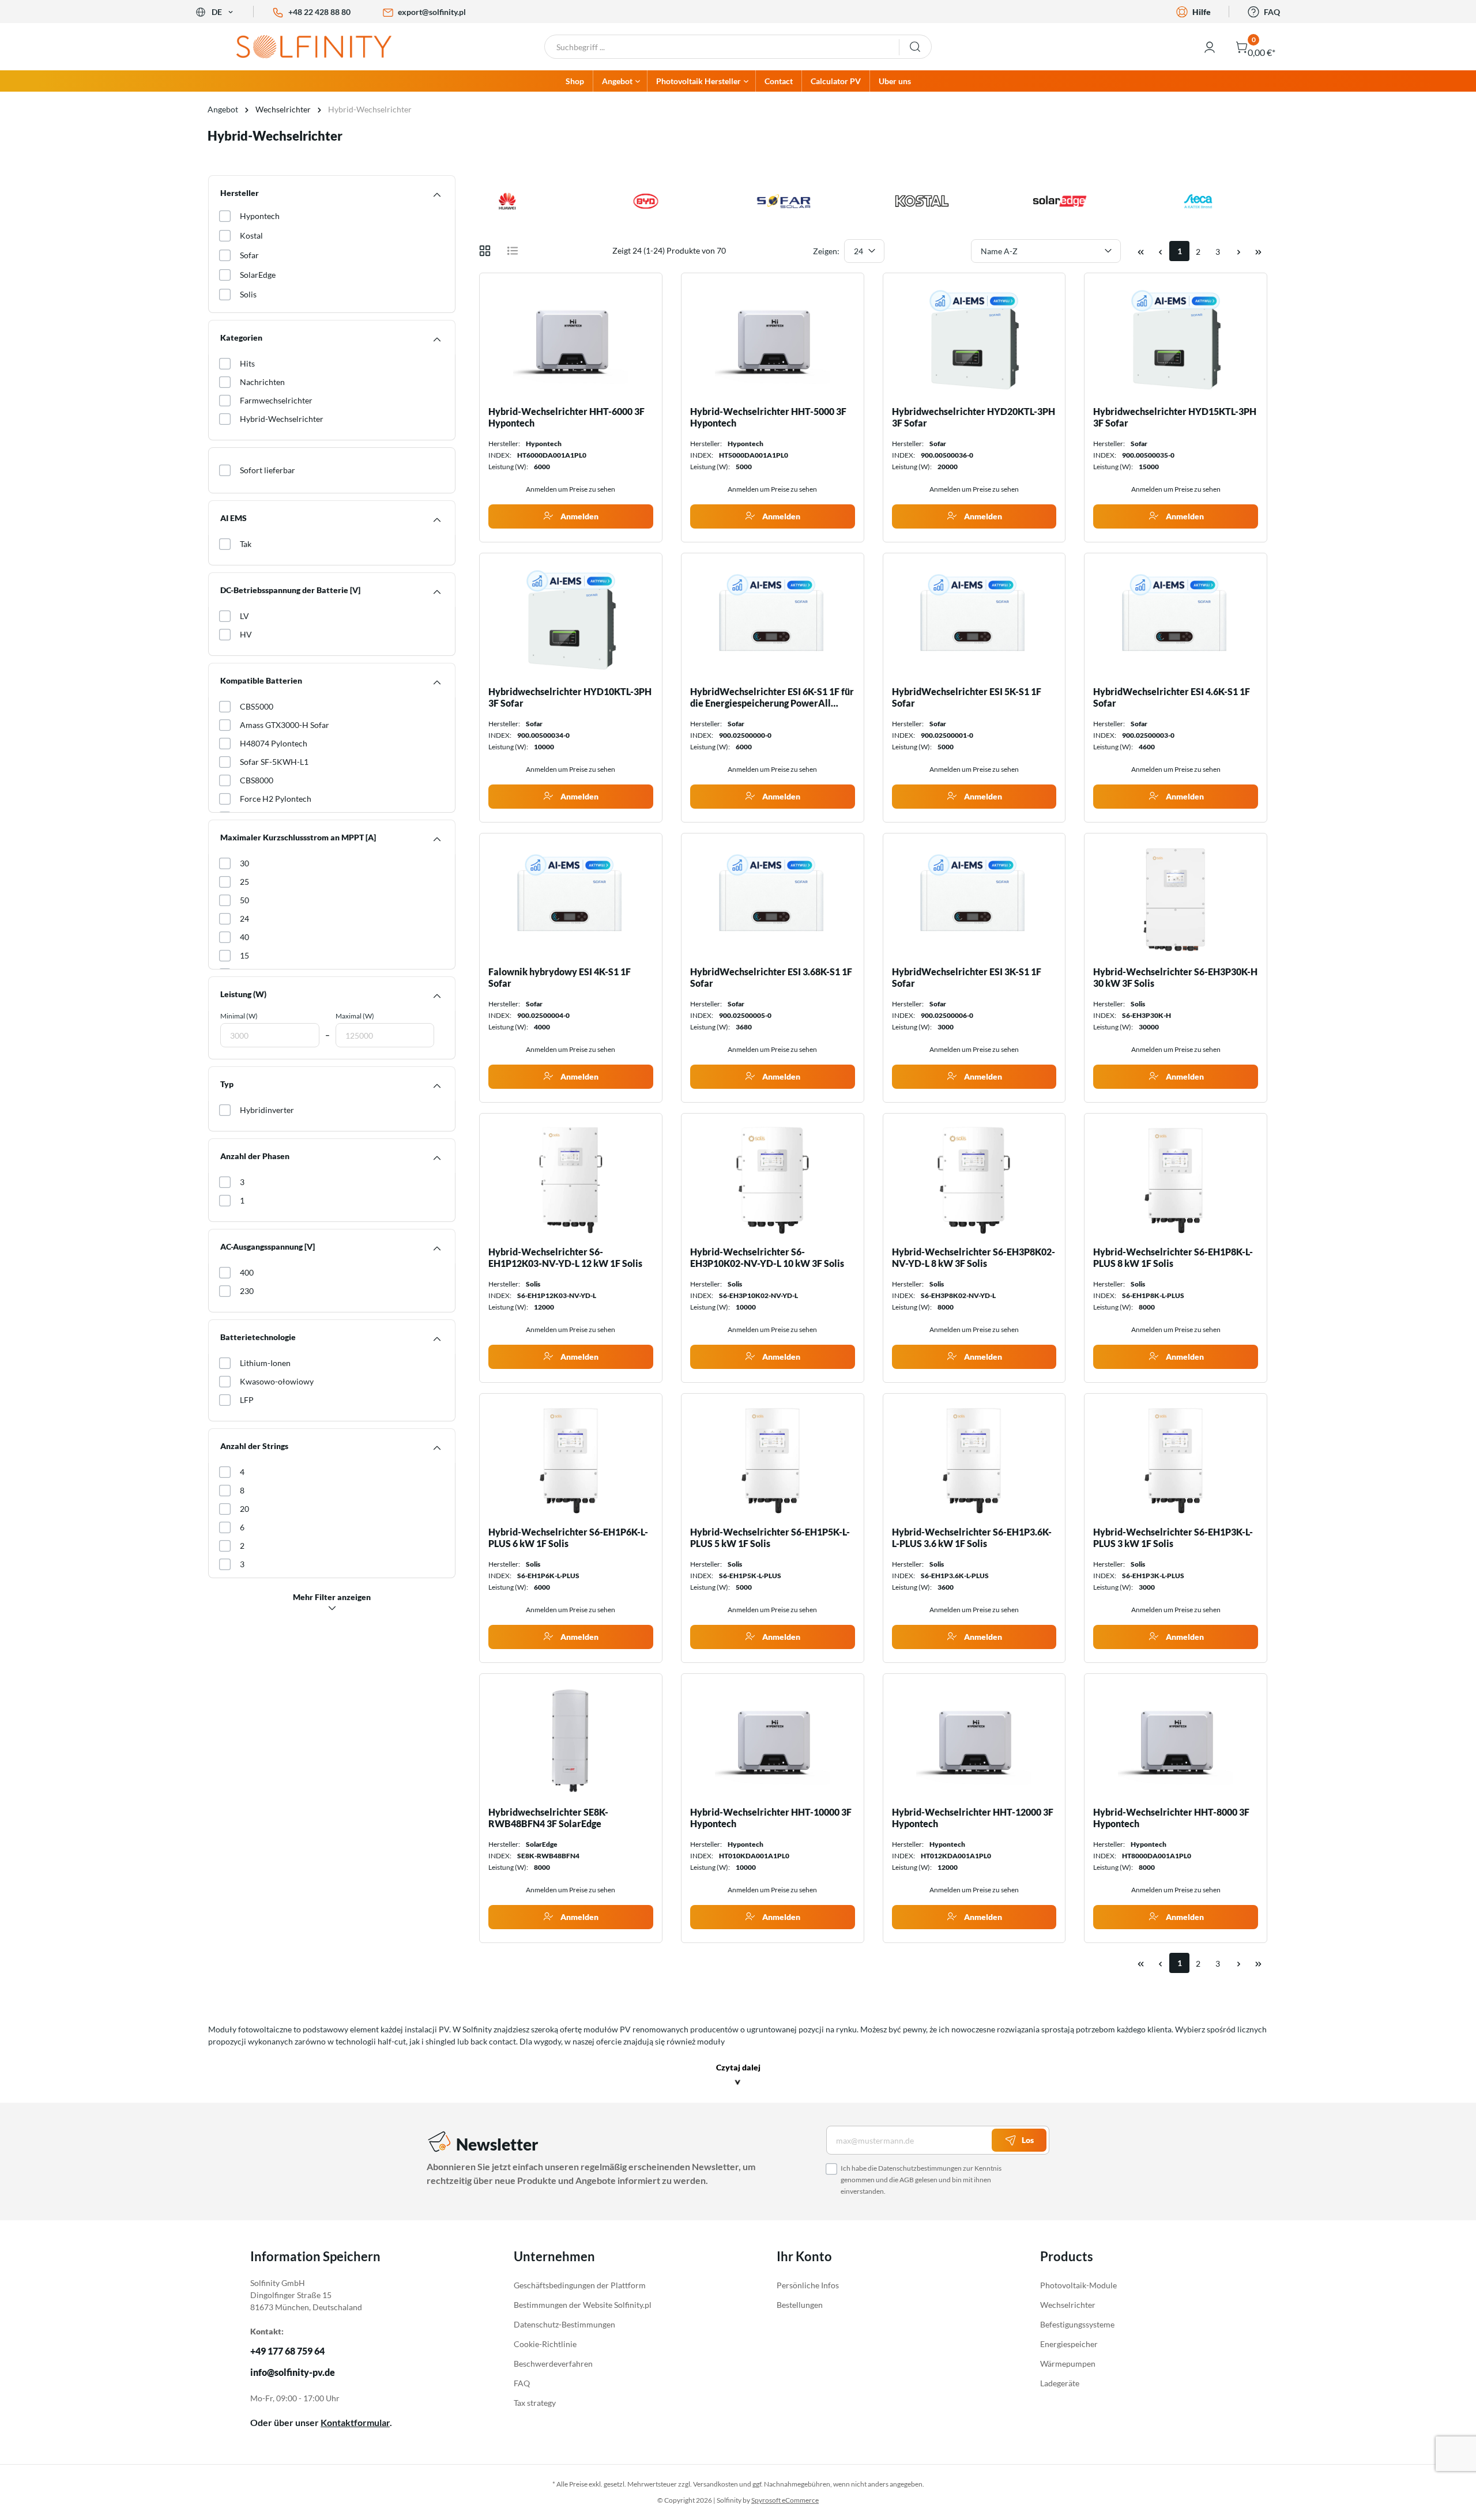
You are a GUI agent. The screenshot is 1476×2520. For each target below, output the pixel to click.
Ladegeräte (1060, 2383)
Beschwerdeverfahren (553, 2364)
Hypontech (260, 216)
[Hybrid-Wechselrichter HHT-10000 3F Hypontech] (773, 1740)
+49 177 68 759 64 (287, 2351)
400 (247, 1272)
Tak (246, 544)
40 (244, 937)
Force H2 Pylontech (276, 799)
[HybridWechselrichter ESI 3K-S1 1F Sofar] (974, 900)
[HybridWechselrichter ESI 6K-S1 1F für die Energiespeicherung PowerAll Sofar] (773, 620)
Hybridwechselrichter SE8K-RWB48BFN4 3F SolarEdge (548, 1818)
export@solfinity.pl (432, 12)
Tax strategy (535, 2403)
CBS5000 (257, 706)
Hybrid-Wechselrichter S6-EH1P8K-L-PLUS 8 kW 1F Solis (1173, 1257)
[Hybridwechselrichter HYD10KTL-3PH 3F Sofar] (571, 620)
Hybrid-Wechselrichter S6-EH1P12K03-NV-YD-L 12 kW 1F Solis (565, 1257)
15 (244, 955)
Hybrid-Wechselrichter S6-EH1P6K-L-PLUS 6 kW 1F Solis (568, 1538)
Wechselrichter (1068, 2305)
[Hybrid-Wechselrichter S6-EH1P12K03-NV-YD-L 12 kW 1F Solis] (571, 1180)
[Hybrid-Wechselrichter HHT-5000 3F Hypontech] (773, 339)
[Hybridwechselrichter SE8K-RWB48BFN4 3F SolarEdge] (571, 1740)
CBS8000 (257, 780)
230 (247, 1291)
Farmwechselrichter (276, 400)
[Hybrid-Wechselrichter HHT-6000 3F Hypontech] (571, 339)
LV (244, 616)
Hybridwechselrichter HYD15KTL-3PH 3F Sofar (1175, 417)
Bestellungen (800, 2305)
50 (244, 900)
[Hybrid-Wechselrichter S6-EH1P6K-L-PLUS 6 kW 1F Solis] (571, 1460)
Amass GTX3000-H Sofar (285, 725)
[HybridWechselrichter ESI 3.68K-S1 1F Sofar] (773, 900)
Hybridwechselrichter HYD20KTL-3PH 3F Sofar (974, 417)
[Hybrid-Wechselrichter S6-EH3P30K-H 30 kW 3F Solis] (1176, 900)
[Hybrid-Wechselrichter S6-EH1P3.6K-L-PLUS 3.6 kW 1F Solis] (974, 1460)
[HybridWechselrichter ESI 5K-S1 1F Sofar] (974, 620)
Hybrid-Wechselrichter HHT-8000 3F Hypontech (1171, 1818)
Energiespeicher (1069, 2344)
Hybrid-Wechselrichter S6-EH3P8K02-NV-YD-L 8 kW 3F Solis (974, 1257)
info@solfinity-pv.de (293, 2372)
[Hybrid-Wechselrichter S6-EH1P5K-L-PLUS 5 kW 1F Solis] (773, 1460)
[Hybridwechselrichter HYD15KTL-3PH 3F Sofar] (1176, 339)
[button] (738, 2076)
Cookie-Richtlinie (545, 2344)
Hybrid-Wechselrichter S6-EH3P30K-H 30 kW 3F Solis (1175, 977)
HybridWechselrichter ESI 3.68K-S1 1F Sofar (771, 977)
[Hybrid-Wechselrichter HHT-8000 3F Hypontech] (1176, 1740)
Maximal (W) (355, 1016)
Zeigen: (826, 251)
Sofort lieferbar (268, 470)
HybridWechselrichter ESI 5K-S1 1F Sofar (967, 697)
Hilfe (1202, 12)
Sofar (249, 255)
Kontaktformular (355, 2422)
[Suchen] (915, 47)
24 (244, 918)
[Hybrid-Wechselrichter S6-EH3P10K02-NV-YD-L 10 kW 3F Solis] (773, 1180)
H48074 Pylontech (274, 743)
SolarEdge (258, 275)
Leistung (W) (243, 994)
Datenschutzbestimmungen (920, 2168)
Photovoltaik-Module (1078, 2285)
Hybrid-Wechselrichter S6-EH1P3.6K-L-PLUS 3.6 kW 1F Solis (972, 1538)
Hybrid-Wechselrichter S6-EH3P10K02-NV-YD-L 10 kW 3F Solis (767, 1257)
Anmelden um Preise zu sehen (571, 489)
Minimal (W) (239, 1016)
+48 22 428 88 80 (319, 12)
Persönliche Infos (808, 2285)
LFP (247, 1400)
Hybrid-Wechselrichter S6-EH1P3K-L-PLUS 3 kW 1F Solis (1173, 1538)
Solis (248, 294)
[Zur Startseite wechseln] (323, 47)
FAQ (1272, 12)
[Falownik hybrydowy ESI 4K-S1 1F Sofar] (571, 900)
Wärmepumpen (1068, 2364)
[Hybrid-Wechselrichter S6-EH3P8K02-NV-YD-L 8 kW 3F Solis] (974, 1180)
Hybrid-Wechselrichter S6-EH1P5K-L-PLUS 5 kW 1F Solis (770, 1538)
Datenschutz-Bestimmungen (564, 2324)
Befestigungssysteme (1077, 2324)
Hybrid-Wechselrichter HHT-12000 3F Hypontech (973, 1818)
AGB (907, 2180)
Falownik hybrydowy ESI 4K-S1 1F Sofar (560, 977)
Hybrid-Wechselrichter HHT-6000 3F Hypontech (566, 417)
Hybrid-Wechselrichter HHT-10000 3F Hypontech (771, 1818)
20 (244, 1509)
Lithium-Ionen (265, 1363)
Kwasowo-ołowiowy (277, 1381)
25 (244, 882)
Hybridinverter (267, 1110)
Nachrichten (262, 382)
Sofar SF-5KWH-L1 (274, 762)
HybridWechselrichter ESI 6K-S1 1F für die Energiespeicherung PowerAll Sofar (772, 697)
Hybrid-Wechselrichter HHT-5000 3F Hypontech (768, 417)
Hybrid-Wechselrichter (282, 419)
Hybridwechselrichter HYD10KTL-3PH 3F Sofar (570, 697)
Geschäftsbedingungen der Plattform (580, 2285)
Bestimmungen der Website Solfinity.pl (583, 2305)
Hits (247, 363)
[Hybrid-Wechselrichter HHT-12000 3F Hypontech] (974, 1740)
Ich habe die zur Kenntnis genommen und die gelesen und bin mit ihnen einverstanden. (921, 2180)
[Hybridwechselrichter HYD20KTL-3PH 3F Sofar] (974, 339)
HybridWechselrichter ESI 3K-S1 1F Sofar (967, 977)
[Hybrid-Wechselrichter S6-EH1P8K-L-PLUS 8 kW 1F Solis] (1176, 1180)
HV (246, 634)
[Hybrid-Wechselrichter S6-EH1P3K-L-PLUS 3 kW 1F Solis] (1176, 1460)
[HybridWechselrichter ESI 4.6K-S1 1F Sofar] (1176, 620)
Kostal (251, 235)
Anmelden (579, 516)
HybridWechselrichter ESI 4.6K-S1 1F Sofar (1172, 697)
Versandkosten (716, 2484)
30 (244, 863)
